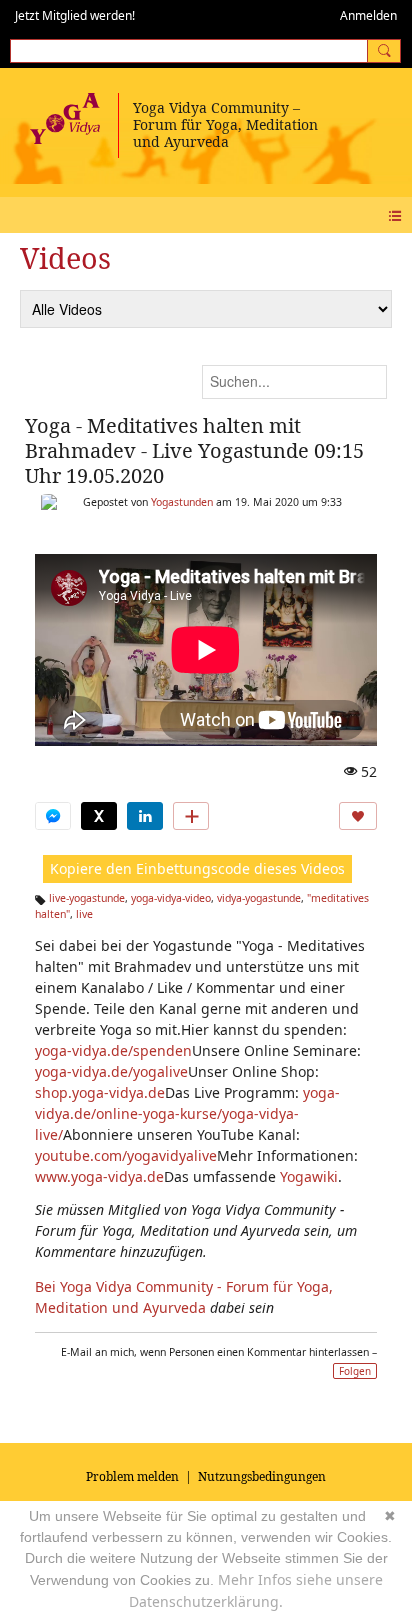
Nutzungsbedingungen (262, 1476)
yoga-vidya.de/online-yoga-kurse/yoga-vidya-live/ (187, 1113)
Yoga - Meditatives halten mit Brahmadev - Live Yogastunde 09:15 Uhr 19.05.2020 (194, 450)
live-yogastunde (87, 898)
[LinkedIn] (145, 816)
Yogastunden (182, 502)
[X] (99, 816)
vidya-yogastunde (259, 898)
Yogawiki (309, 1176)
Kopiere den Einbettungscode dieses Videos (197, 868)
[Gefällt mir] (358, 816)
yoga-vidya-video (171, 898)
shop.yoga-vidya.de (100, 1092)
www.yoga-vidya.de (99, 1176)
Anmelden (368, 15)
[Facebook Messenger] (53, 816)
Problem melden (132, 1476)
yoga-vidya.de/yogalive (111, 1071)
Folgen (355, 1371)
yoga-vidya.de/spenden (113, 1050)
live (84, 914)
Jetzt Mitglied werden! (75, 15)
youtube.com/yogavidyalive (126, 1155)
